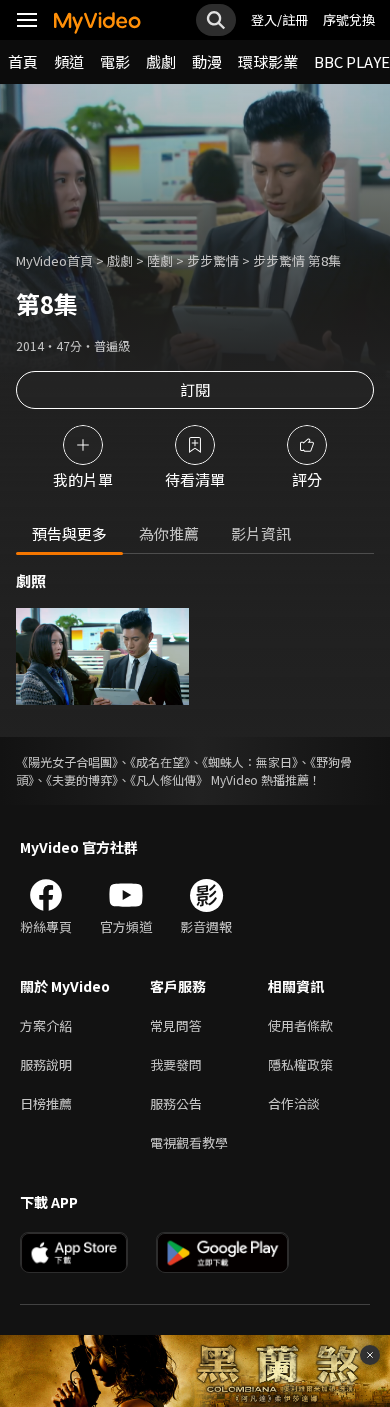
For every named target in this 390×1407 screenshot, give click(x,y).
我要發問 (176, 1064)
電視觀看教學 (189, 1142)
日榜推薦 (46, 1103)
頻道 (69, 61)
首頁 (23, 61)
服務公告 (176, 1103)
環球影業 (268, 61)
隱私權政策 (300, 1064)
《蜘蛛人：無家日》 (250, 761)
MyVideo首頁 (54, 260)
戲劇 (161, 61)
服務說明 (46, 1064)
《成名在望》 (160, 761)
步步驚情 (213, 260)
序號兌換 (349, 19)
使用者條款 (300, 1025)
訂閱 (195, 389)
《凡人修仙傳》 (169, 779)
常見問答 (176, 1025)
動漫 (207, 61)
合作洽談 (294, 1103)
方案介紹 (46, 1025)
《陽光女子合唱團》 (67, 761)
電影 (115, 61)
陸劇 (160, 260)
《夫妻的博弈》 (82, 779)
